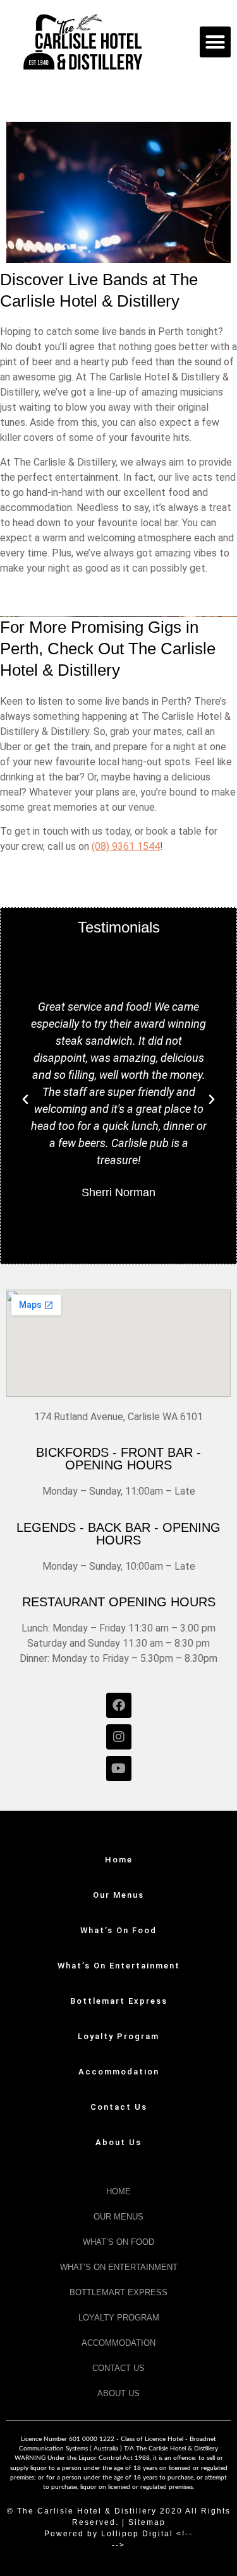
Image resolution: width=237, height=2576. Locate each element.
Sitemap (147, 2522)
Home (119, 1860)
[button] (216, 42)
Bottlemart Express (119, 2001)
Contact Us (119, 2107)
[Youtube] (119, 1768)
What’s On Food (118, 1930)
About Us (118, 2142)
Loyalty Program (118, 2036)
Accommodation (119, 2072)
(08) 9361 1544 (126, 846)
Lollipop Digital (137, 2534)
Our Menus (118, 1895)
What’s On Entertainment (119, 1966)
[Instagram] (119, 1737)
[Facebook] (119, 1705)
